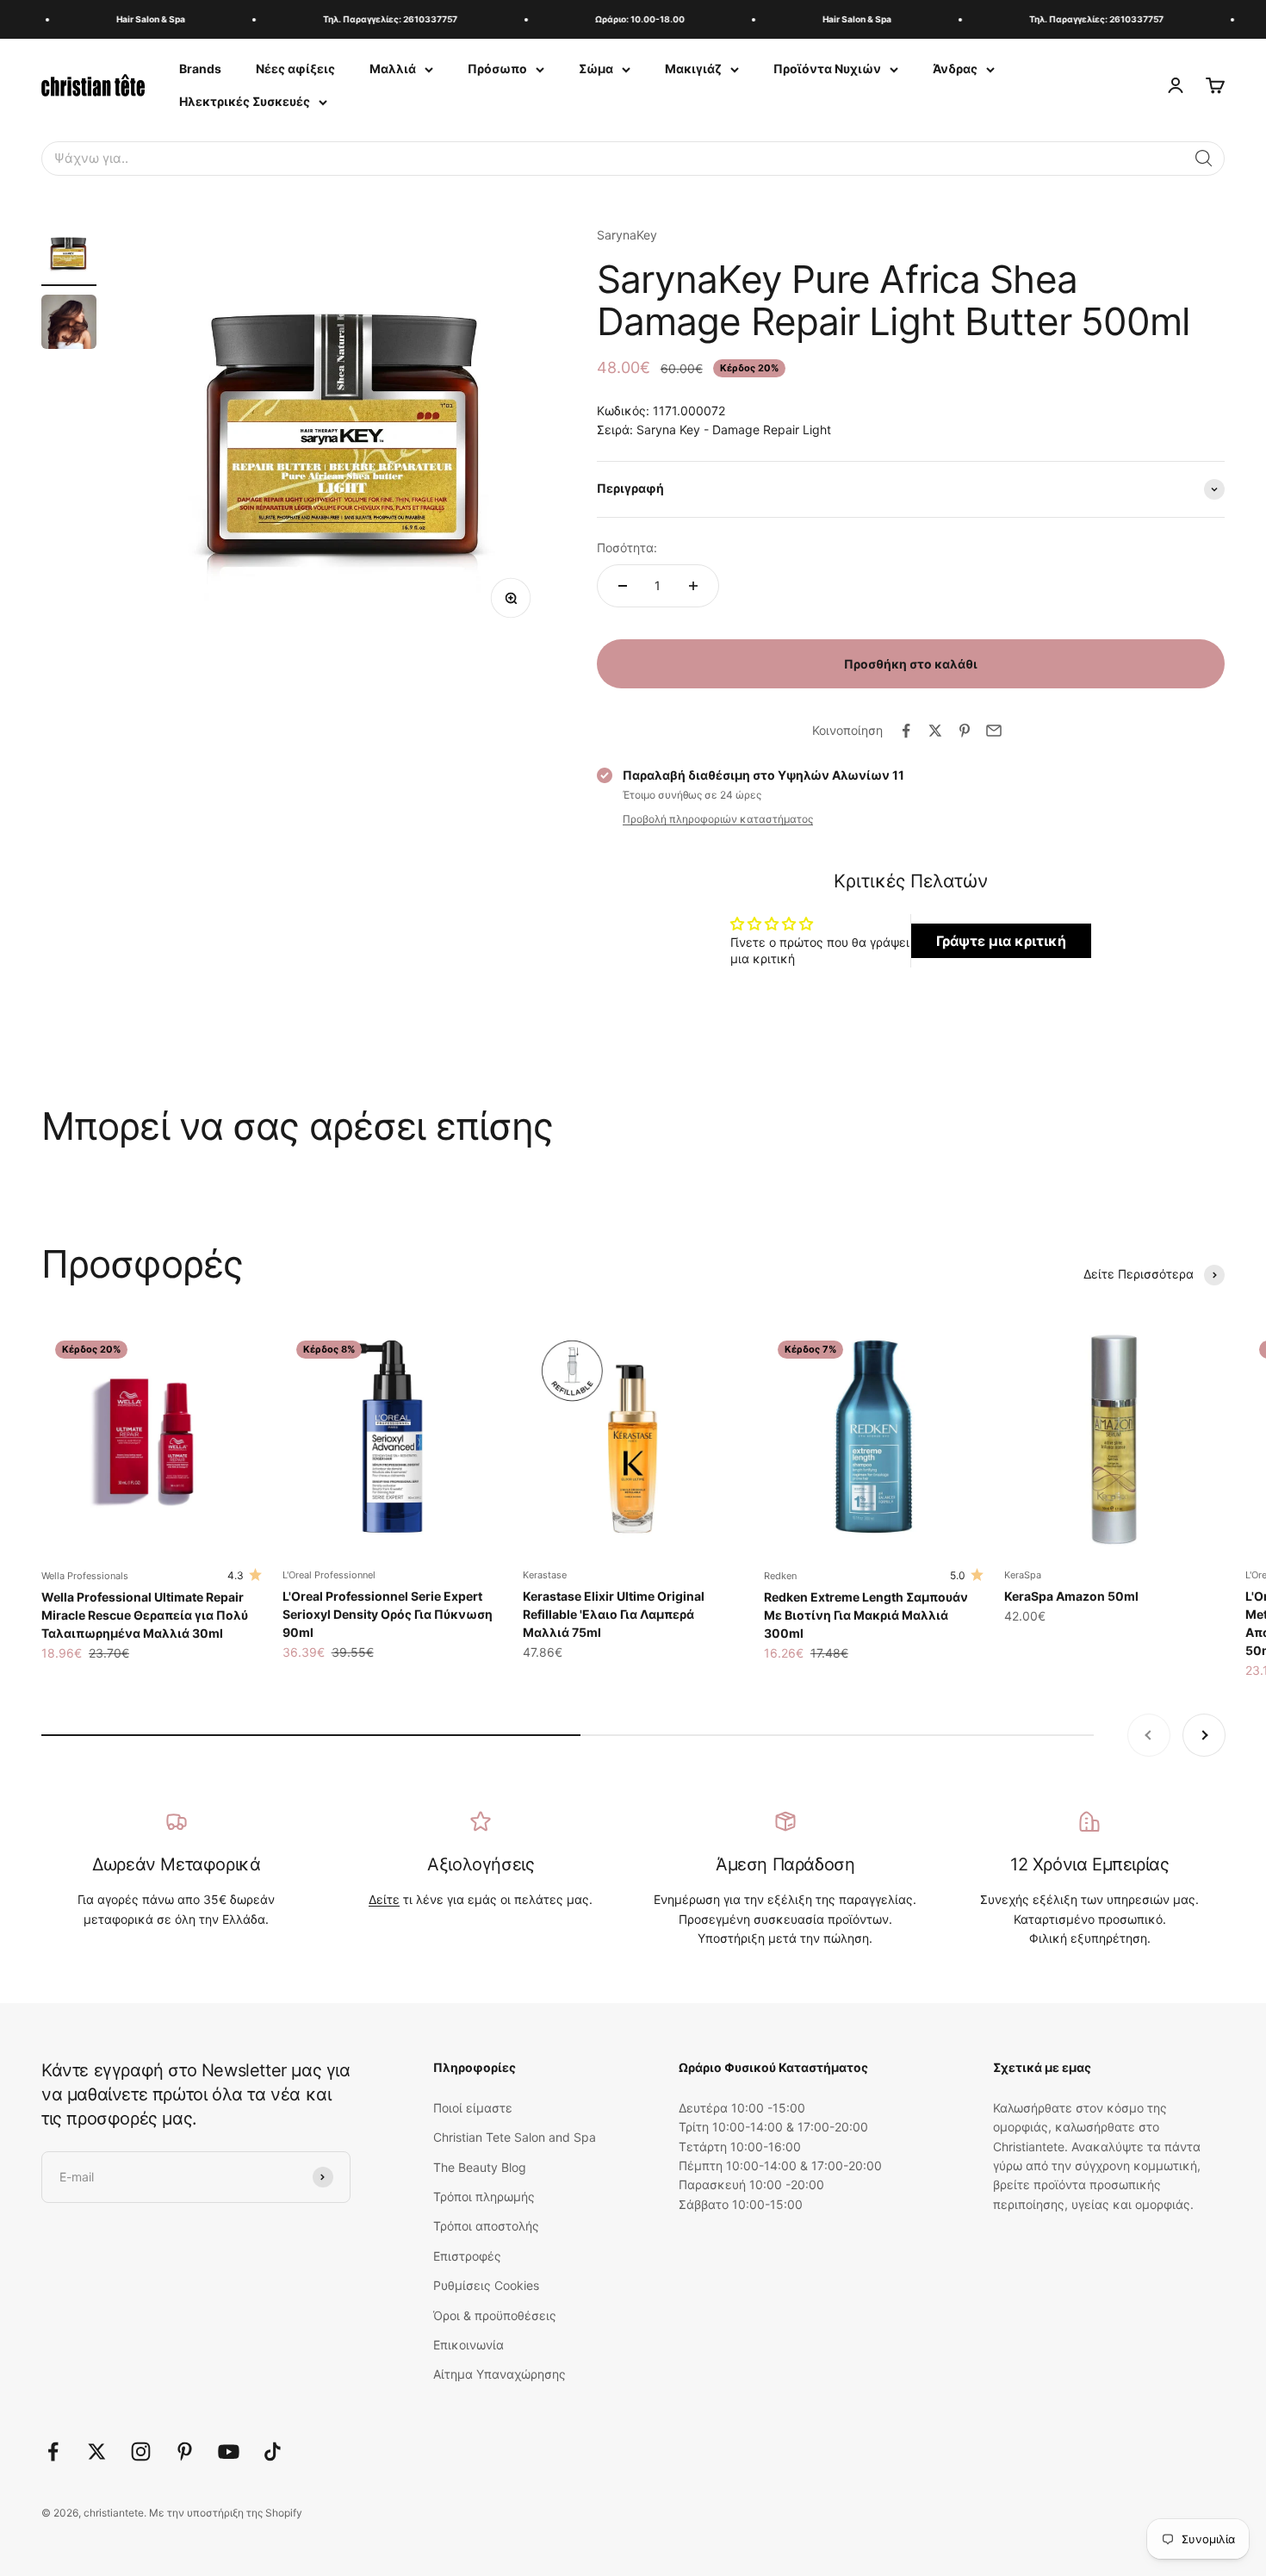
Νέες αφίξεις (295, 68)
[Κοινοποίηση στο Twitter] (935, 731)
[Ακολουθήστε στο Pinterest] (185, 2452)
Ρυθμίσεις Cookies (486, 2285)
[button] (1204, 159)
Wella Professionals (85, 1576)
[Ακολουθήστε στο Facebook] (53, 2452)
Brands (200, 68)
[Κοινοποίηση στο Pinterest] (965, 731)
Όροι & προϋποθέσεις (495, 2315)
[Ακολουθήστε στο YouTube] (229, 2452)
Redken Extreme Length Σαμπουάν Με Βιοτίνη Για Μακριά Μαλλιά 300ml (866, 1615)
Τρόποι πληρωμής (484, 2196)
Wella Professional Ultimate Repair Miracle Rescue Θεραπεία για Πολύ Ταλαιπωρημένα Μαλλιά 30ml (145, 1615)
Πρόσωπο (497, 68)
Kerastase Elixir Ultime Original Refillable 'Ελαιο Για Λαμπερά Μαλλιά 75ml (614, 1614)
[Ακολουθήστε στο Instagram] (141, 2452)
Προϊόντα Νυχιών (827, 68)
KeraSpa (1023, 1575)
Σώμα (596, 68)
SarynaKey (627, 235)
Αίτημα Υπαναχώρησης (500, 2374)
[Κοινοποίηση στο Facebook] (906, 731)
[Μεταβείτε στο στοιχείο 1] (69, 256)
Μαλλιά (393, 68)
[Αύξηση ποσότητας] (693, 586)
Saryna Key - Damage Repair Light (734, 429)
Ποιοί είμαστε (473, 2108)
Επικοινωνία (469, 2345)
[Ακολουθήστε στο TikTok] (273, 2452)
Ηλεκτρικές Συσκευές (245, 101)
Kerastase (545, 1575)
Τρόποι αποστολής (486, 2226)
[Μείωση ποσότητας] (623, 586)
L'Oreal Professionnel (329, 1575)
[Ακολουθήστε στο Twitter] (97, 2452)
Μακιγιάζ (693, 68)
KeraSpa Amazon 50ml (1071, 1596)
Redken (780, 1576)
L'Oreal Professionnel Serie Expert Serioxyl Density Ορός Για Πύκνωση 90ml (388, 1614)
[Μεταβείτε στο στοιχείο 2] (69, 325)
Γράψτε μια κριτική (1001, 941)
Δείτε (384, 1899)
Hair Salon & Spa (134, 19)
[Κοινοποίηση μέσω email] (994, 731)
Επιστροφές (467, 2256)
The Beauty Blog (480, 2167)
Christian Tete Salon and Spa (515, 2137)
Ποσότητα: (627, 548)
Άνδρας (955, 68)
